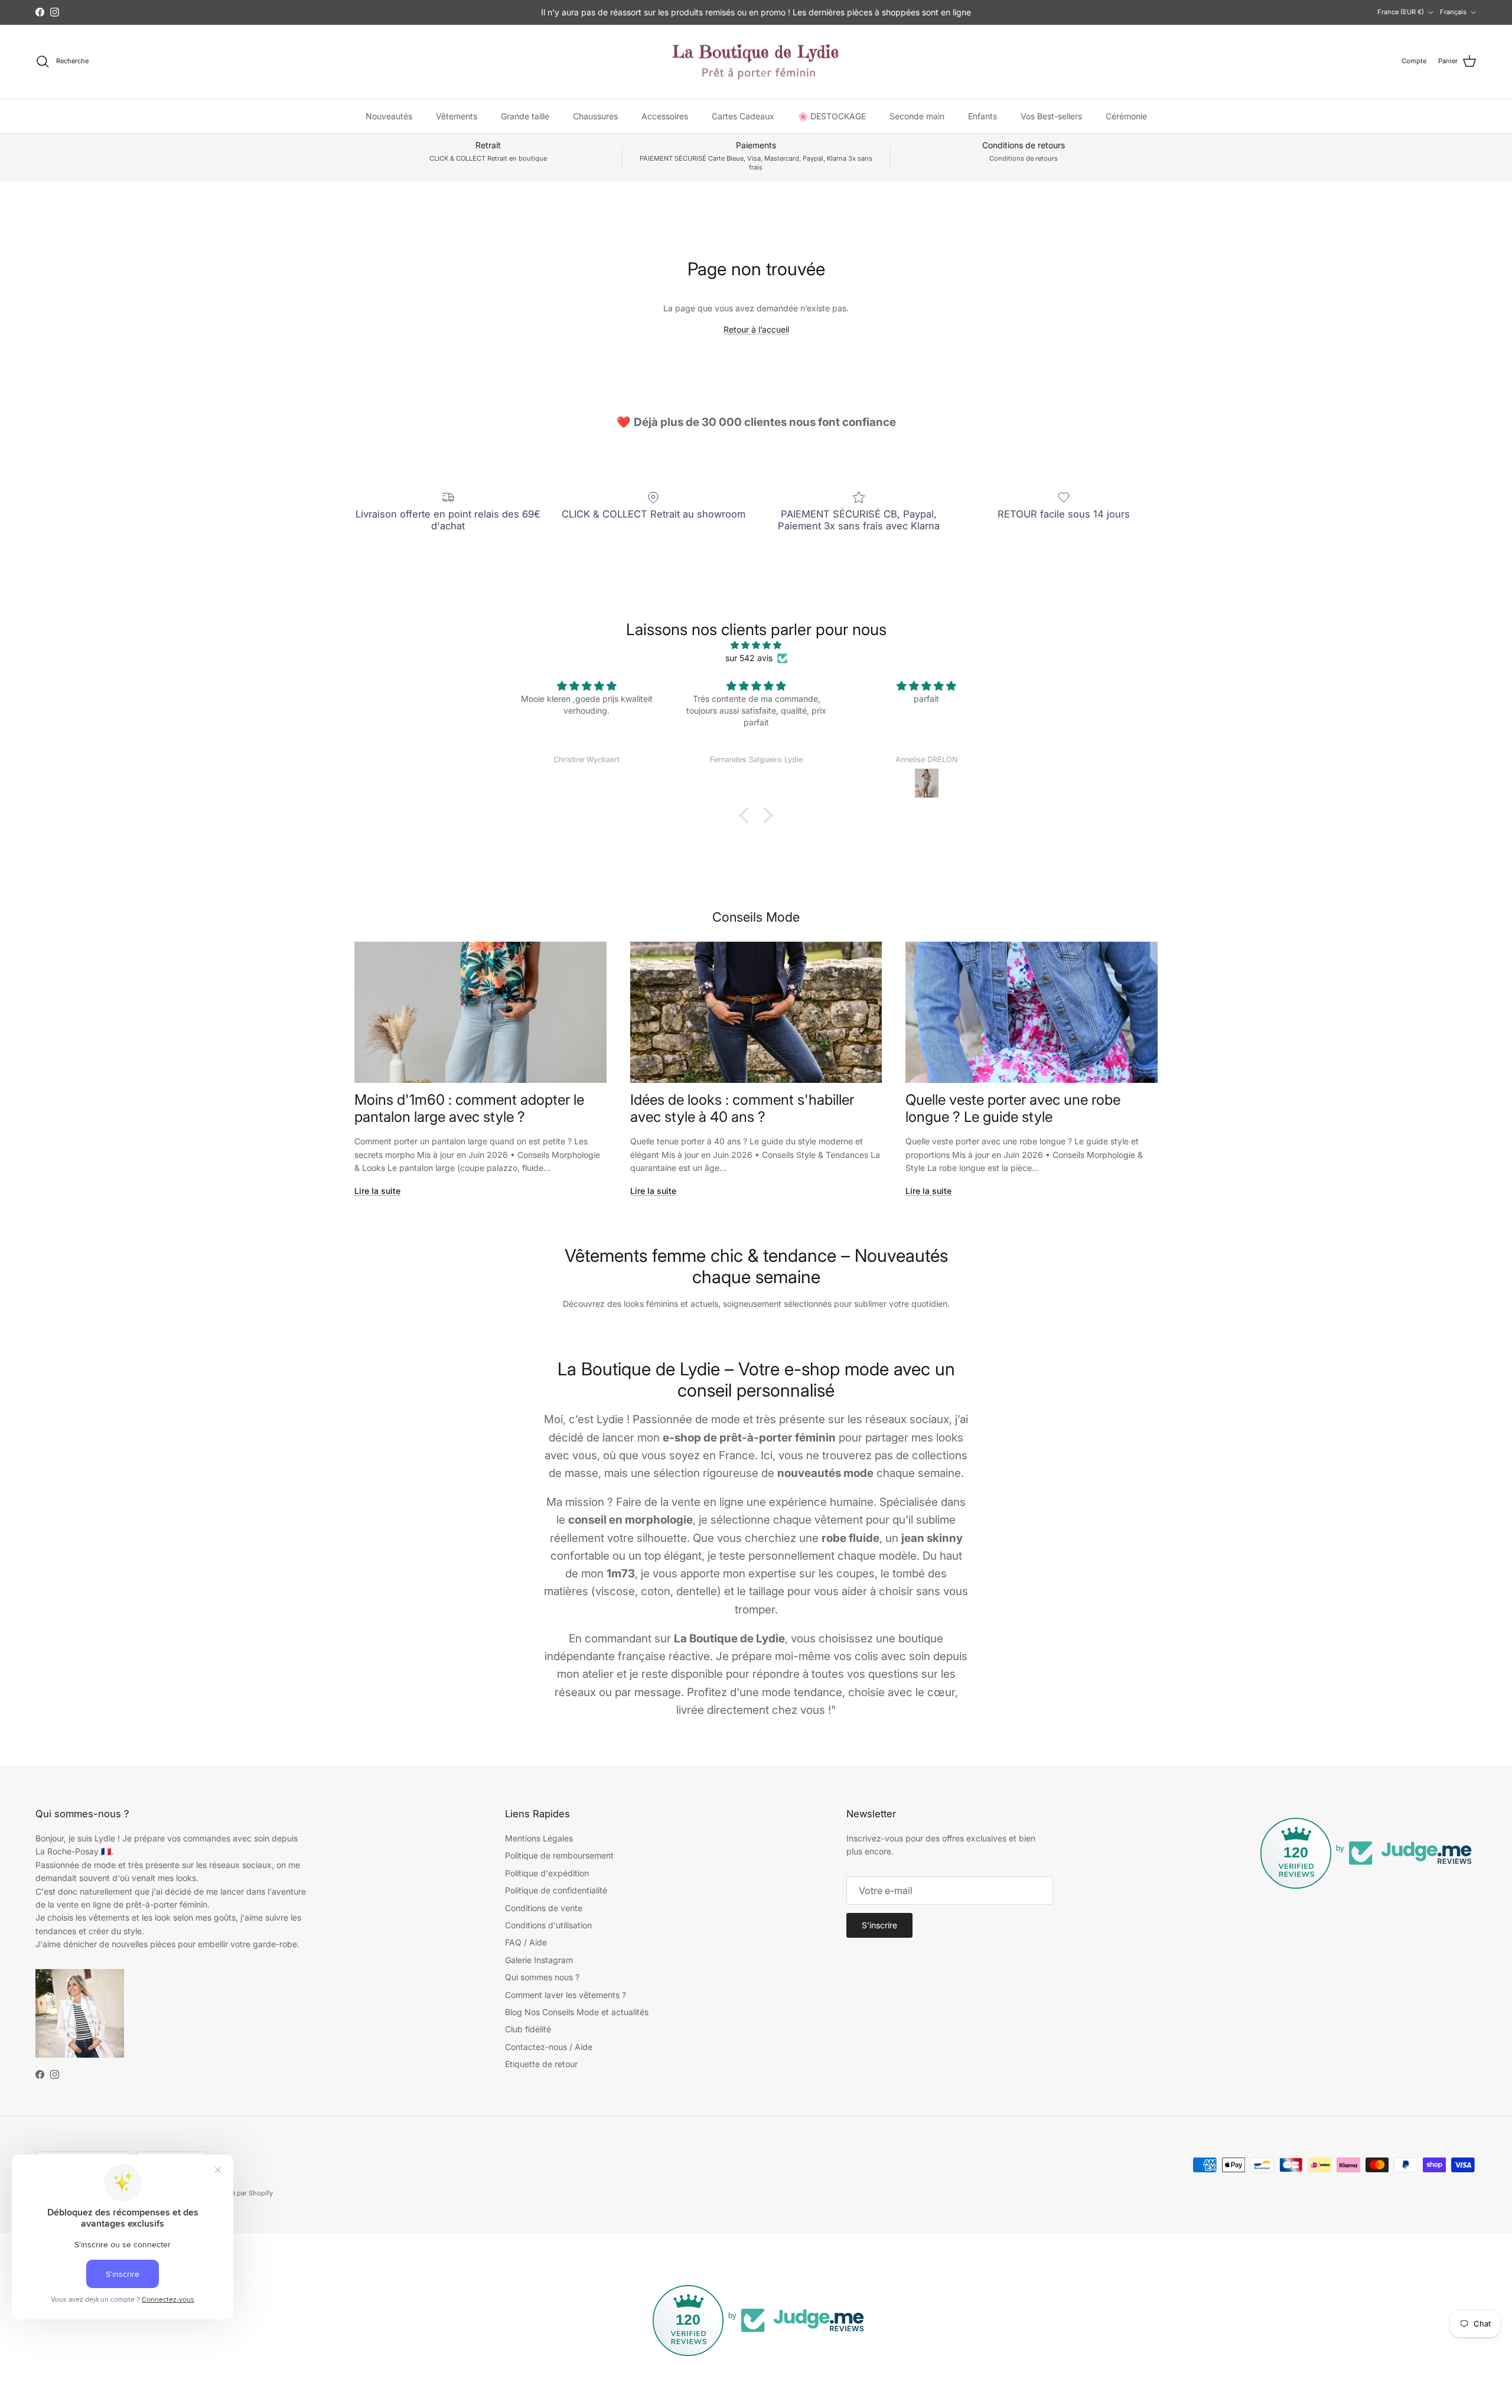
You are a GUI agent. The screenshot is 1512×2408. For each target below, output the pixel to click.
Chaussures (595, 115)
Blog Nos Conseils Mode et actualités (577, 2012)
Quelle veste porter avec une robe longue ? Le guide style (1013, 1108)
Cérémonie (1126, 115)
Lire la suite (377, 1191)
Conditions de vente (544, 1908)
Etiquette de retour (541, 2064)
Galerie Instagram (539, 1960)
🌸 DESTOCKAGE (832, 115)
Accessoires (665, 115)
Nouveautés (389, 115)
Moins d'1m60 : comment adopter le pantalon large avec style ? (469, 1108)
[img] (756, 645)
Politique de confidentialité (556, 1890)
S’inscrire (879, 1925)
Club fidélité (528, 2029)
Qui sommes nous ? (542, 1977)
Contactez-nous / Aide (549, 2047)
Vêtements (457, 115)
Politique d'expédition (547, 1873)
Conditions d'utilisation (548, 1925)
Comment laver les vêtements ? (566, 1995)
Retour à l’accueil (756, 329)
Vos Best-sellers (1051, 115)
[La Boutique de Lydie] (756, 62)
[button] (747, 815)
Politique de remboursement (559, 1855)
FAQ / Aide (526, 1942)
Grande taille (525, 115)
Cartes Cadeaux (743, 115)
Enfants (983, 115)
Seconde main (917, 115)
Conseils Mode (756, 917)
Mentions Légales (539, 1838)
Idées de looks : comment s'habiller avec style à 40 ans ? (742, 1108)
